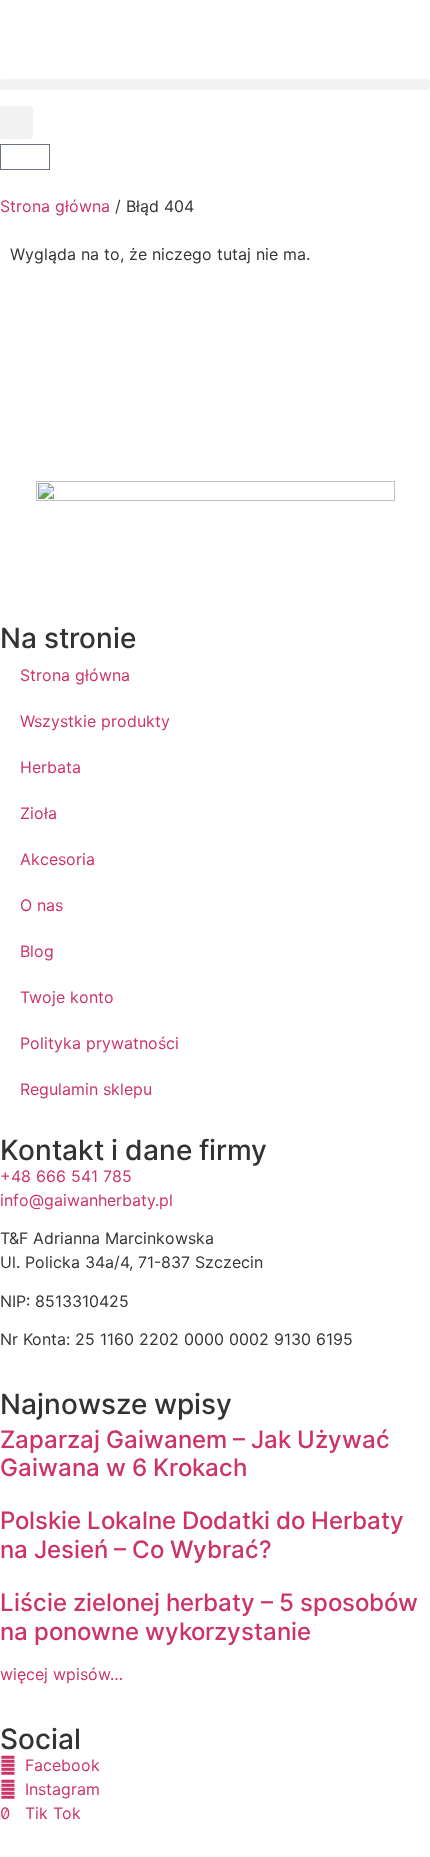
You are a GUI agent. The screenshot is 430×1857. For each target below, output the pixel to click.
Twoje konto (67, 997)
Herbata (50, 767)
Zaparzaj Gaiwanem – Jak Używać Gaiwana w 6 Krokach (195, 1454)
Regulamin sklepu (86, 1089)
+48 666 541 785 (66, 1176)
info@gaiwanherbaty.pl (86, 1200)
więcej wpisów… (61, 1674)
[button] (215, 84)
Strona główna (55, 206)
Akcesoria (57, 859)
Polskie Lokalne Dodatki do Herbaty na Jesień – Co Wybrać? (202, 1535)
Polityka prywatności (99, 1043)
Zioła (38, 813)
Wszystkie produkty (95, 721)
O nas (41, 905)
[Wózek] (25, 157)
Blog (37, 951)
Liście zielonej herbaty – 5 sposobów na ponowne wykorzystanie (209, 1617)
